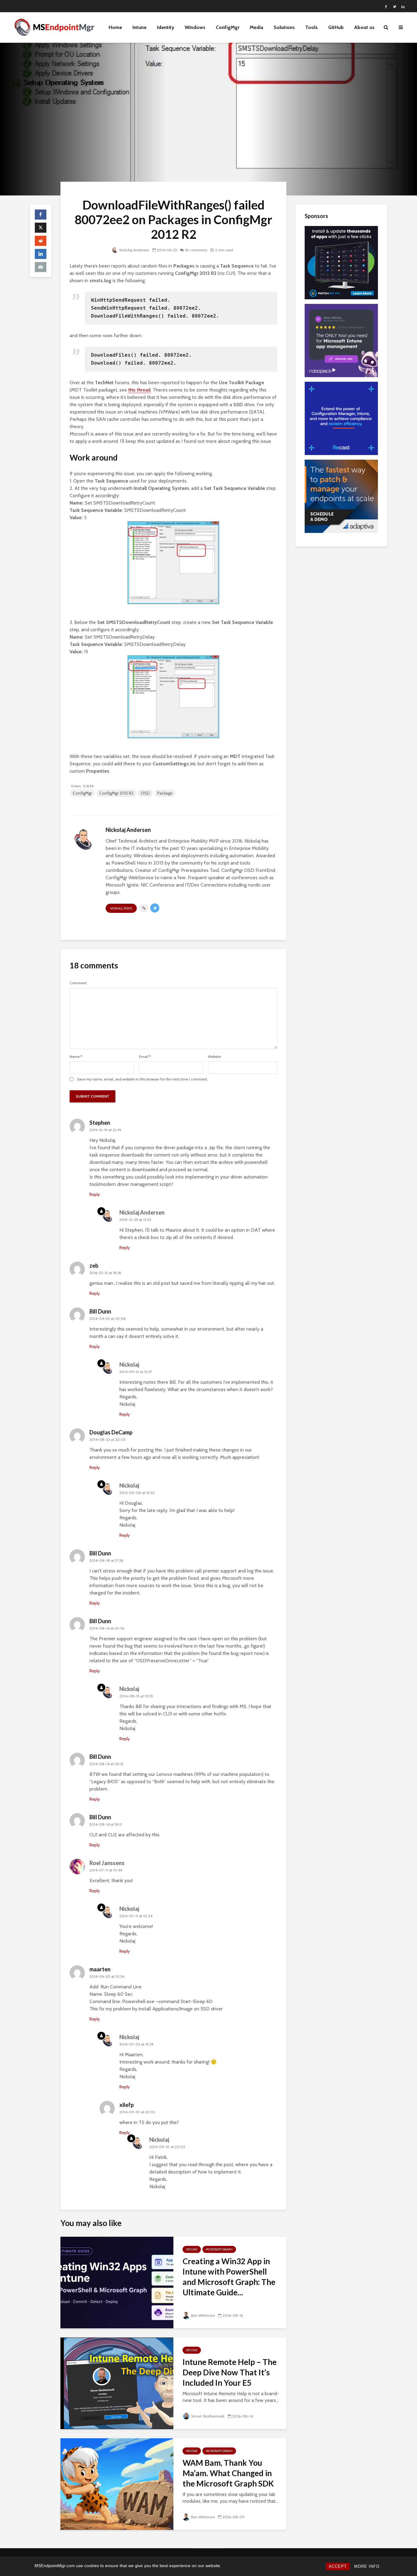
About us (364, 27)
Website (214, 1057)
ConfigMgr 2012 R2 (116, 793)
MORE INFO (367, 2566)
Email (145, 1057)
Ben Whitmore (203, 2315)
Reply (95, 1194)
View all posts (121, 908)
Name (76, 1057)
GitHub (336, 27)
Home (115, 27)
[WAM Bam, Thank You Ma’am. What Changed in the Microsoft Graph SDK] (117, 2484)
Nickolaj (129, 1365)
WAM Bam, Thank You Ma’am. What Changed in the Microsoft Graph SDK (228, 2473)
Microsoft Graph (219, 2249)
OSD (145, 793)
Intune (140, 27)
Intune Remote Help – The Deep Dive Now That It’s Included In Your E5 (230, 2372)
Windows (195, 27)
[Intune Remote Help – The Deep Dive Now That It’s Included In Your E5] (117, 2383)
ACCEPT (338, 2566)
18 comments (196, 250)
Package (165, 793)
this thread (139, 390)
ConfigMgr (228, 27)
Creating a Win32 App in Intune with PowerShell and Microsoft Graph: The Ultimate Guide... (229, 2277)
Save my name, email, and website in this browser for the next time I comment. (142, 1079)
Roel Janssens (107, 1863)
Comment (78, 983)
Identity (166, 27)
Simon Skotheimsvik (208, 2416)
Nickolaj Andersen (134, 250)
